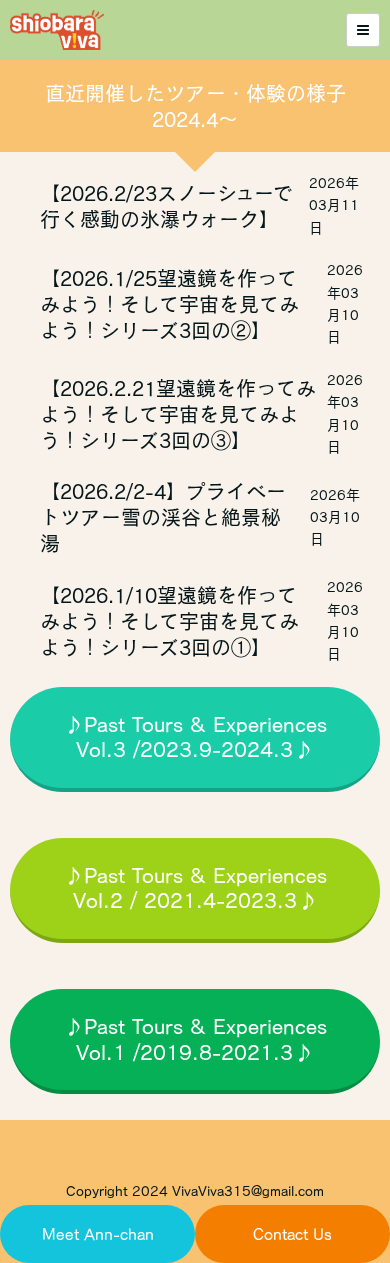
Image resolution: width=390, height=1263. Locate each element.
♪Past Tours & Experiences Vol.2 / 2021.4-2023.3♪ (195, 888)
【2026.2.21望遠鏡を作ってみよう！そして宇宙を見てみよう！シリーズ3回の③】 (178, 414)
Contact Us (292, 1234)
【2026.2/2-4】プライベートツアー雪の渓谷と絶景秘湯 (163, 517)
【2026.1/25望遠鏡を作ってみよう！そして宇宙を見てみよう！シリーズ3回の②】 (169, 304)
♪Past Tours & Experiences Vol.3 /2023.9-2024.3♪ (195, 737)
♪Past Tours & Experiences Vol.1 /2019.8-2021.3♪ (195, 1039)
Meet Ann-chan (98, 1234)
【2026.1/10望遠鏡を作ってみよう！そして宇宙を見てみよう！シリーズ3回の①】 (169, 621)
